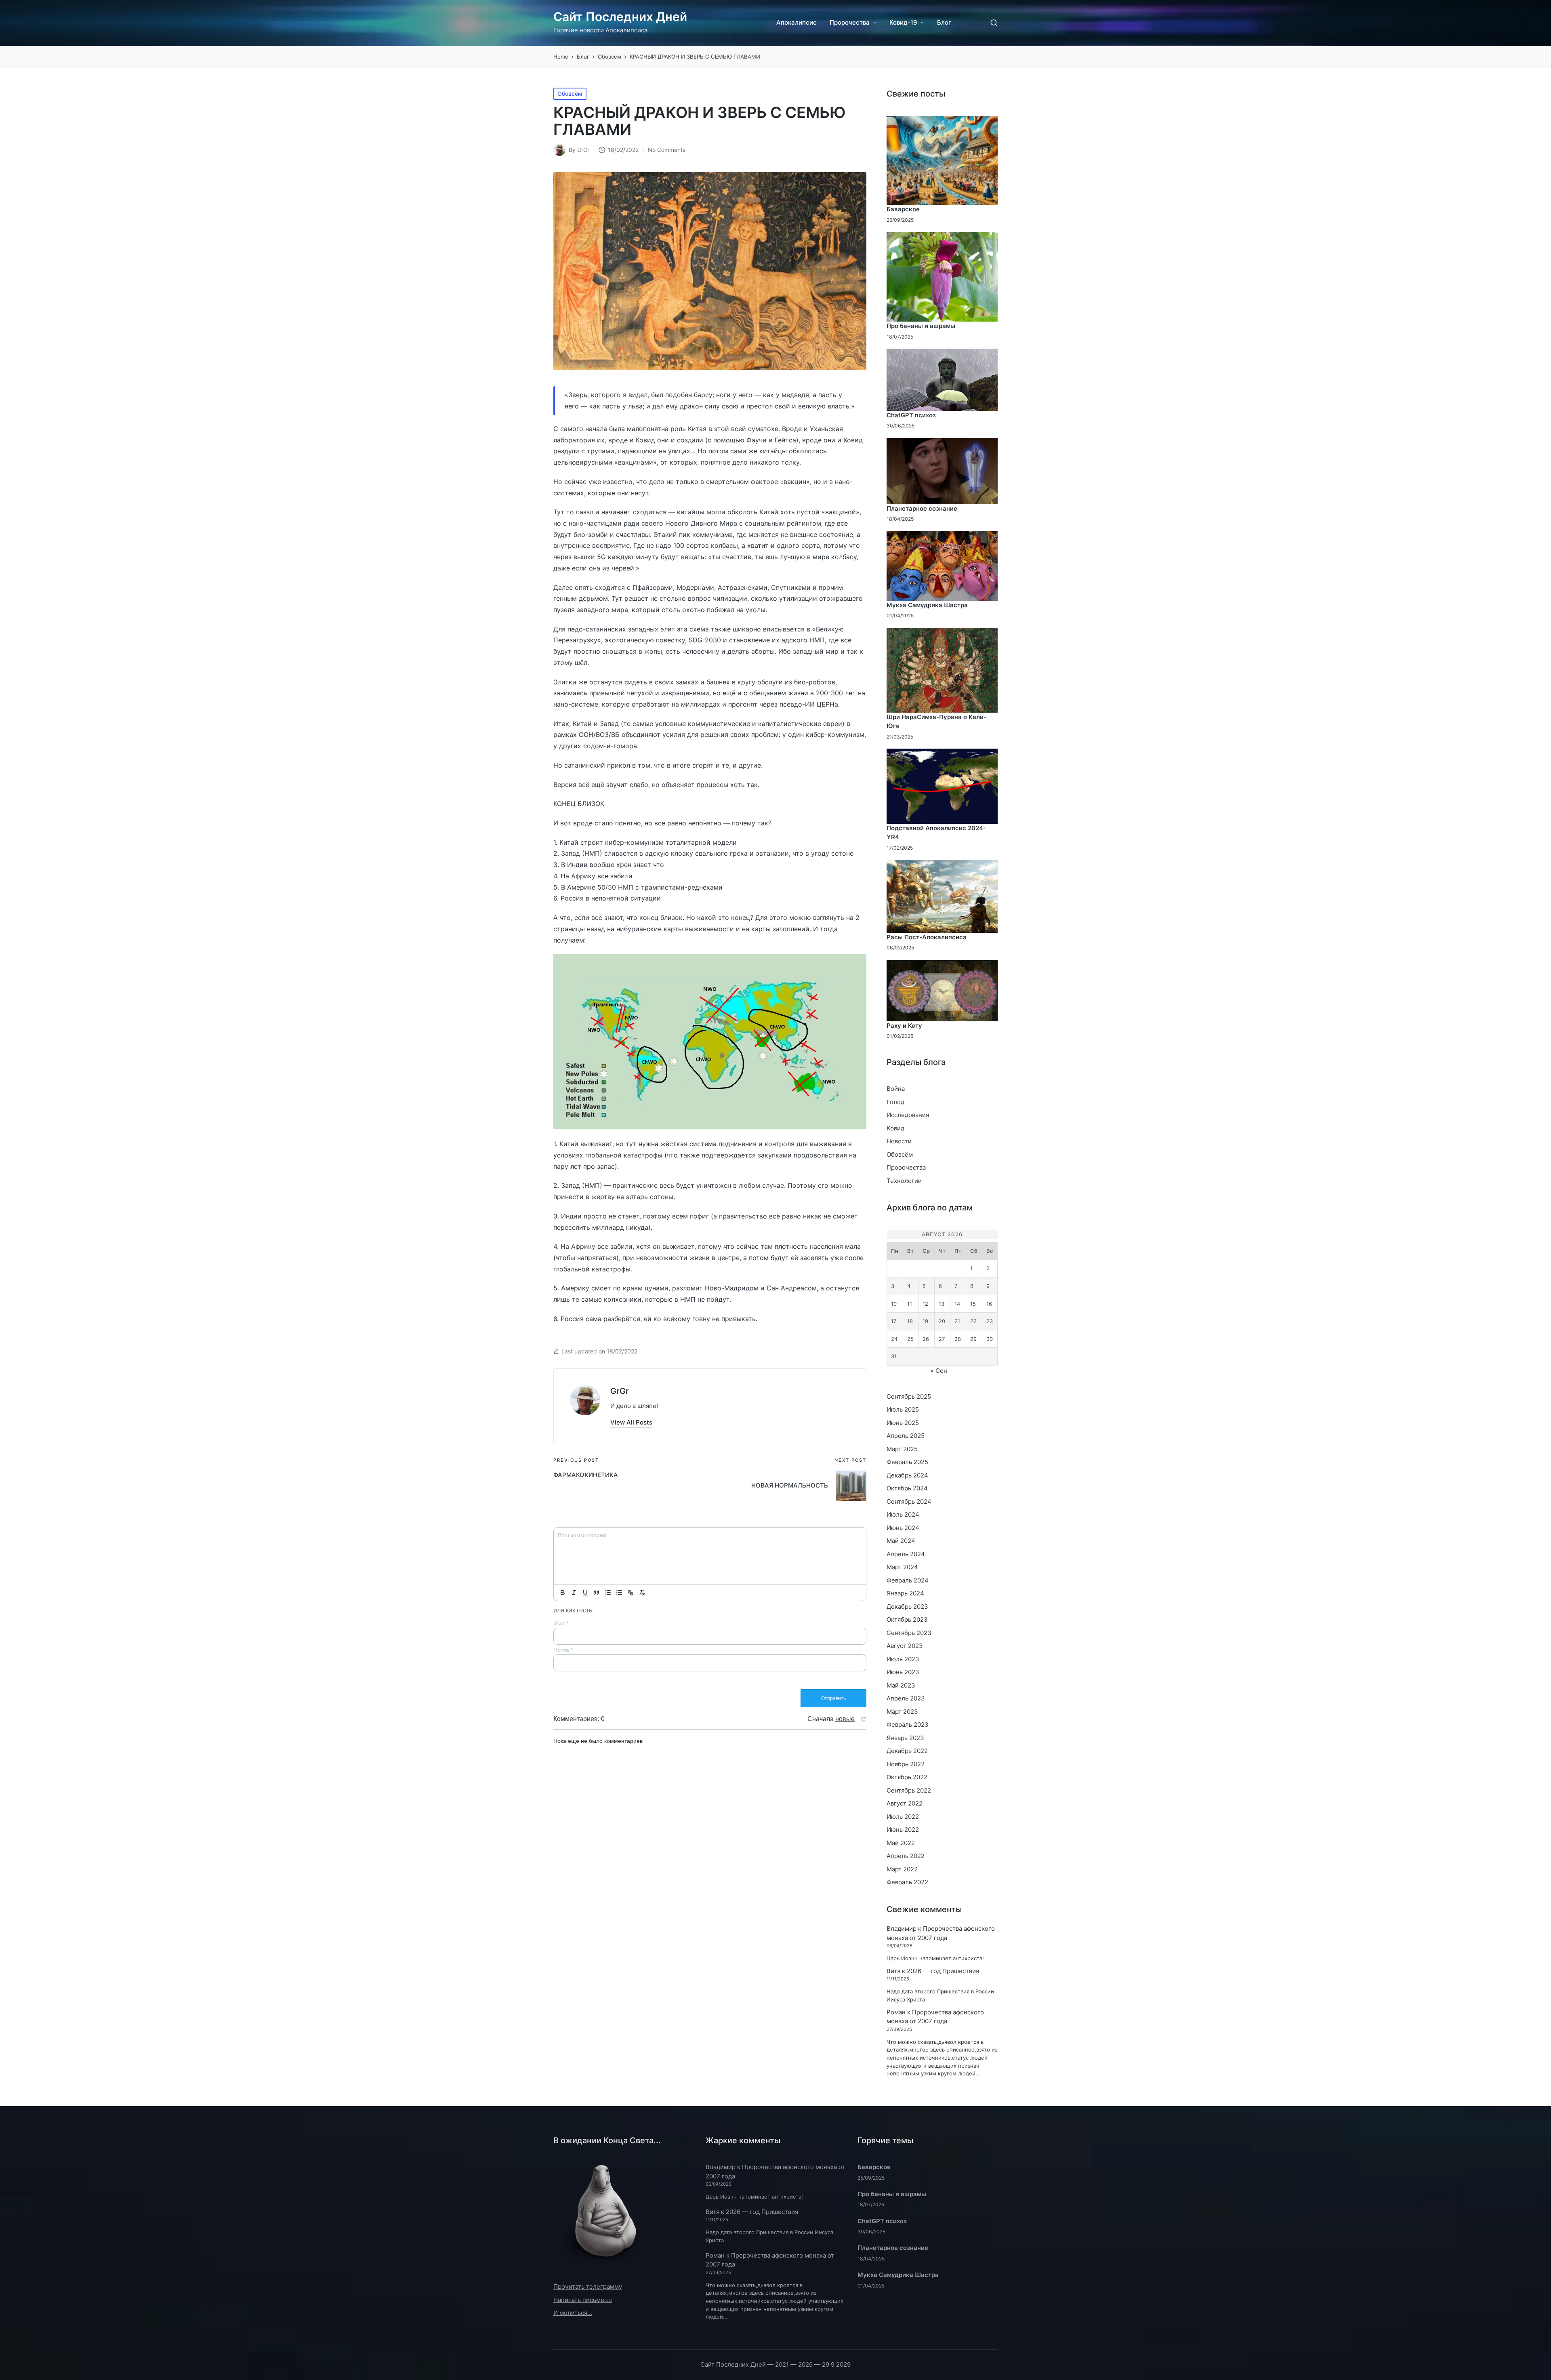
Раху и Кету (904, 1026)
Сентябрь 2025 (909, 1396)
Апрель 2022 (906, 1856)
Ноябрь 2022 (906, 1764)
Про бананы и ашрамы (921, 326)
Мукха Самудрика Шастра (927, 605)
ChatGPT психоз (911, 415)
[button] (631, 1422)
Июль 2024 (903, 1514)
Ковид (895, 1128)
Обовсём (570, 94)
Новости (899, 1141)
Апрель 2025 (906, 1436)
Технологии (904, 1181)
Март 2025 (902, 1449)
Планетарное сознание (922, 508)
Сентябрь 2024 (909, 1501)
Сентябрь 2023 (909, 1633)
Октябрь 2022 (907, 1777)
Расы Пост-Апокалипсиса (927, 937)
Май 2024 (901, 1541)
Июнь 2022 (903, 1830)
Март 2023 (902, 1712)
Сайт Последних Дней (620, 17)
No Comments (667, 150)
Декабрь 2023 (907, 1607)
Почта (563, 1650)
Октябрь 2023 (907, 1619)
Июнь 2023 (903, 1672)
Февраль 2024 (908, 1580)
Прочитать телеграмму (588, 2286)
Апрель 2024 (906, 1554)
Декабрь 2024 (907, 1475)
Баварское (903, 209)
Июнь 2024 (903, 1528)
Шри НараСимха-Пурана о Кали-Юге (936, 722)
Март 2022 (902, 1869)
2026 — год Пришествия (943, 1971)
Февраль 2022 (907, 1882)
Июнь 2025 (903, 1423)
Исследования (908, 1115)
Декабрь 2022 (907, 1751)
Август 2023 (905, 1646)
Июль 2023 (903, 1659)
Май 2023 (901, 1685)
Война (896, 1089)
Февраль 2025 (907, 1462)
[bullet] (619, 1593)
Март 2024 (902, 1567)
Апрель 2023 (906, 1698)
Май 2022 (901, 1843)
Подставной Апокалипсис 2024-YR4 (936, 833)
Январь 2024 (905, 1593)
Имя (561, 1623)
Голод (895, 1102)
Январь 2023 (905, 1738)
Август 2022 (905, 1803)
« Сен (939, 1371)
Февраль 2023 (908, 1725)
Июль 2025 (903, 1409)
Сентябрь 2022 (909, 1790)
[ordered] (608, 1593)
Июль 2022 (903, 1817)
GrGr (620, 1391)
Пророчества (906, 1167)
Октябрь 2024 (907, 1488)
